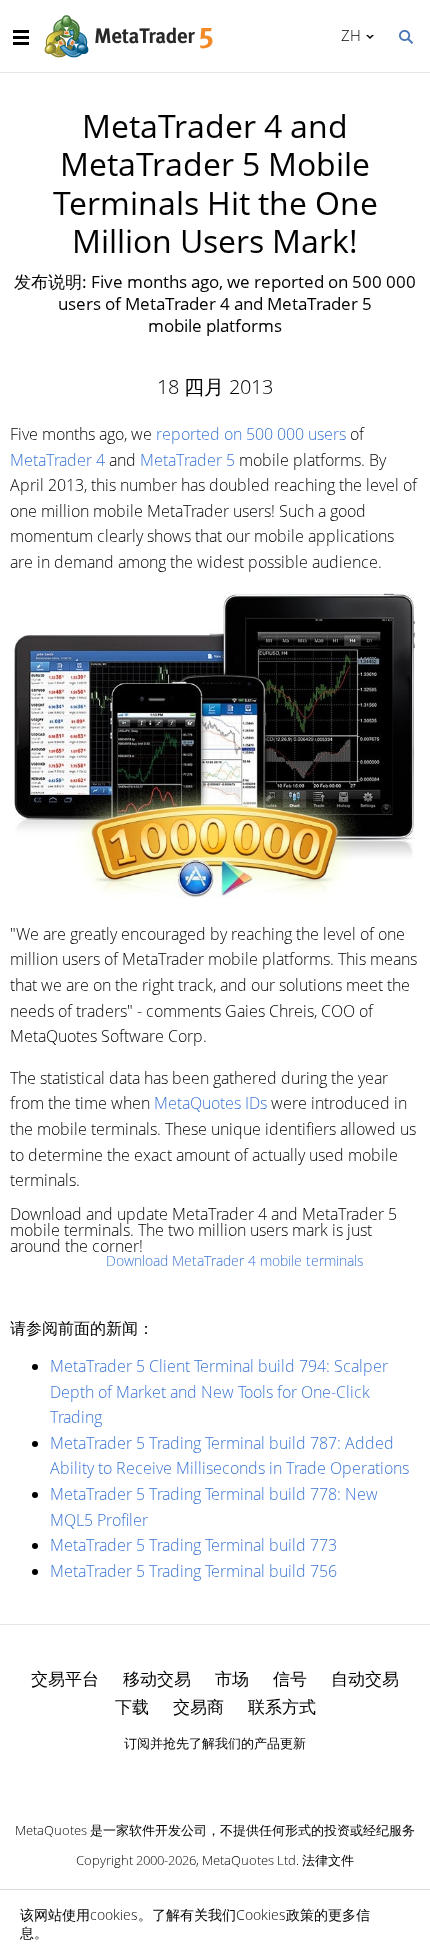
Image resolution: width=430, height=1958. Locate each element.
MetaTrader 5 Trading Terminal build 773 (193, 1545)
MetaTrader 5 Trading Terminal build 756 (193, 1571)
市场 (232, 1678)
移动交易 (157, 1678)
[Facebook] (183, 1778)
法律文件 (328, 1860)
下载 (132, 1706)
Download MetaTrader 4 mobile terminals (235, 1260)
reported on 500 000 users (251, 434)
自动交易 (365, 1678)
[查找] (405, 35)
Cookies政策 (275, 1914)
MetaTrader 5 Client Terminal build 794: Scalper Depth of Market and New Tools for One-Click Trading (219, 1391)
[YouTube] (247, 1778)
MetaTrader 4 (57, 460)
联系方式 (282, 1706)
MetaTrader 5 (187, 460)
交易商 (198, 1706)
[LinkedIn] (215, 1778)
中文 (347, 35)
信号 (290, 1678)
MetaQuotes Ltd (249, 1860)
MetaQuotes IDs (210, 1103)
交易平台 (65, 1678)
